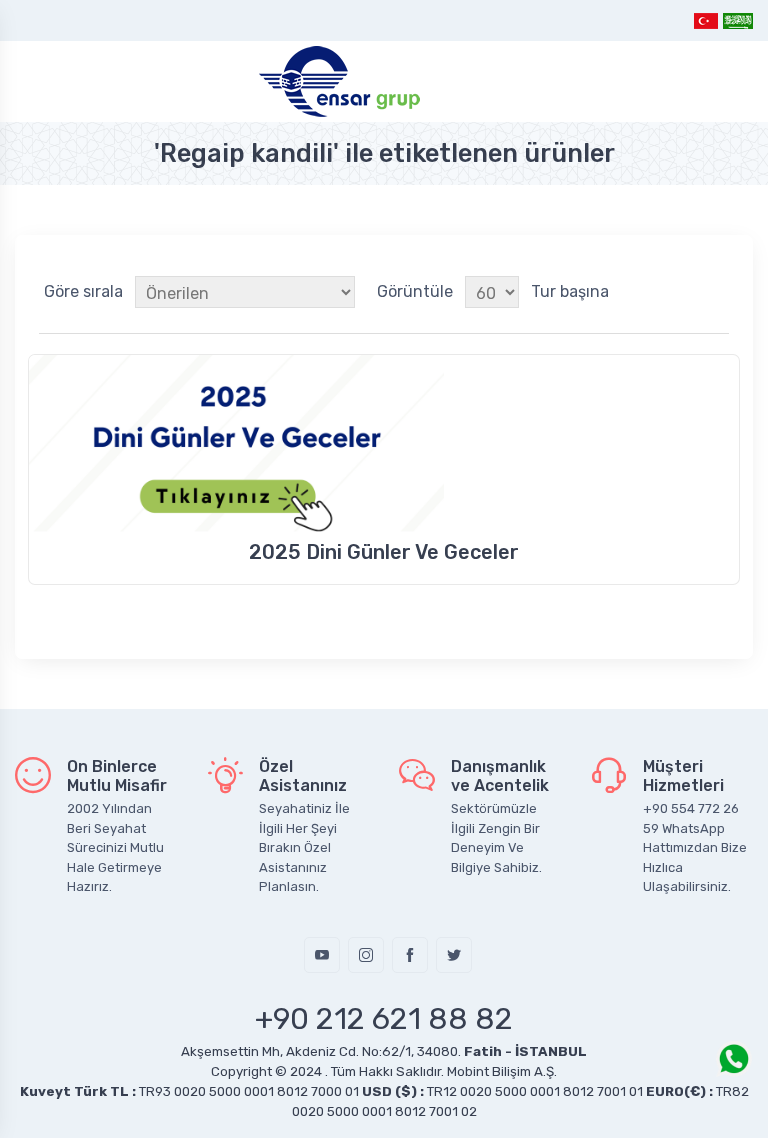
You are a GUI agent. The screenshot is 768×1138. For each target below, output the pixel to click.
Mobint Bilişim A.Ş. (502, 1071)
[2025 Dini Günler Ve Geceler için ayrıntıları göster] (384, 443)
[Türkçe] (706, 20)
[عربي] (737, 20)
